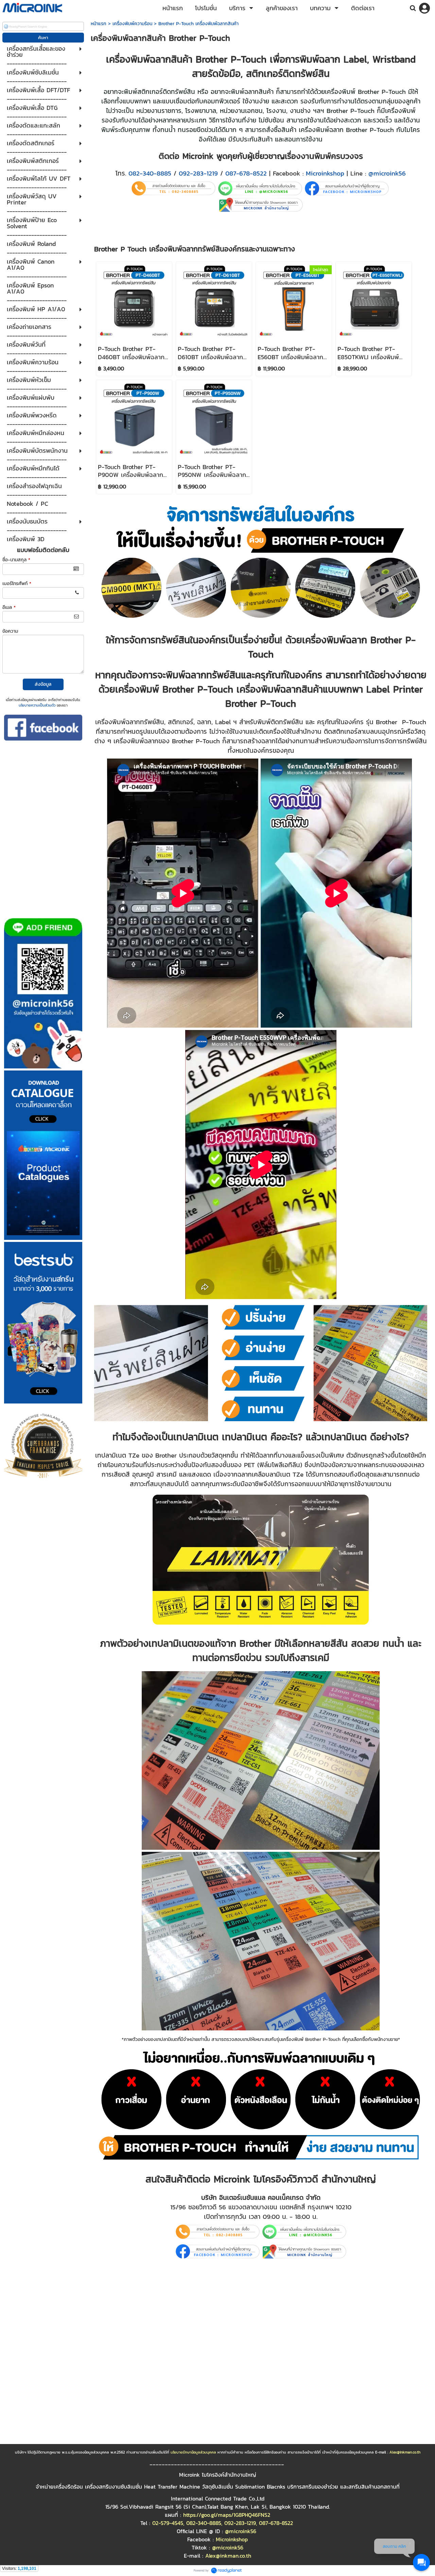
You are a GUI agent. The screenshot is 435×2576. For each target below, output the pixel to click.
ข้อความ (10, 631)
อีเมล (9, 607)
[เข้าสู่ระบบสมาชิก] (424, 8)
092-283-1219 (198, 173)
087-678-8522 (246, 173)
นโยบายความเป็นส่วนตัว (37, 705)
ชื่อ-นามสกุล (16, 560)
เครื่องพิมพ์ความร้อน (132, 24)
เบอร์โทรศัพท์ (17, 584)
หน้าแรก (99, 24)
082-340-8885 (150, 173)
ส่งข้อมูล (43, 684)
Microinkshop (325, 173)
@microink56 (387, 173)
